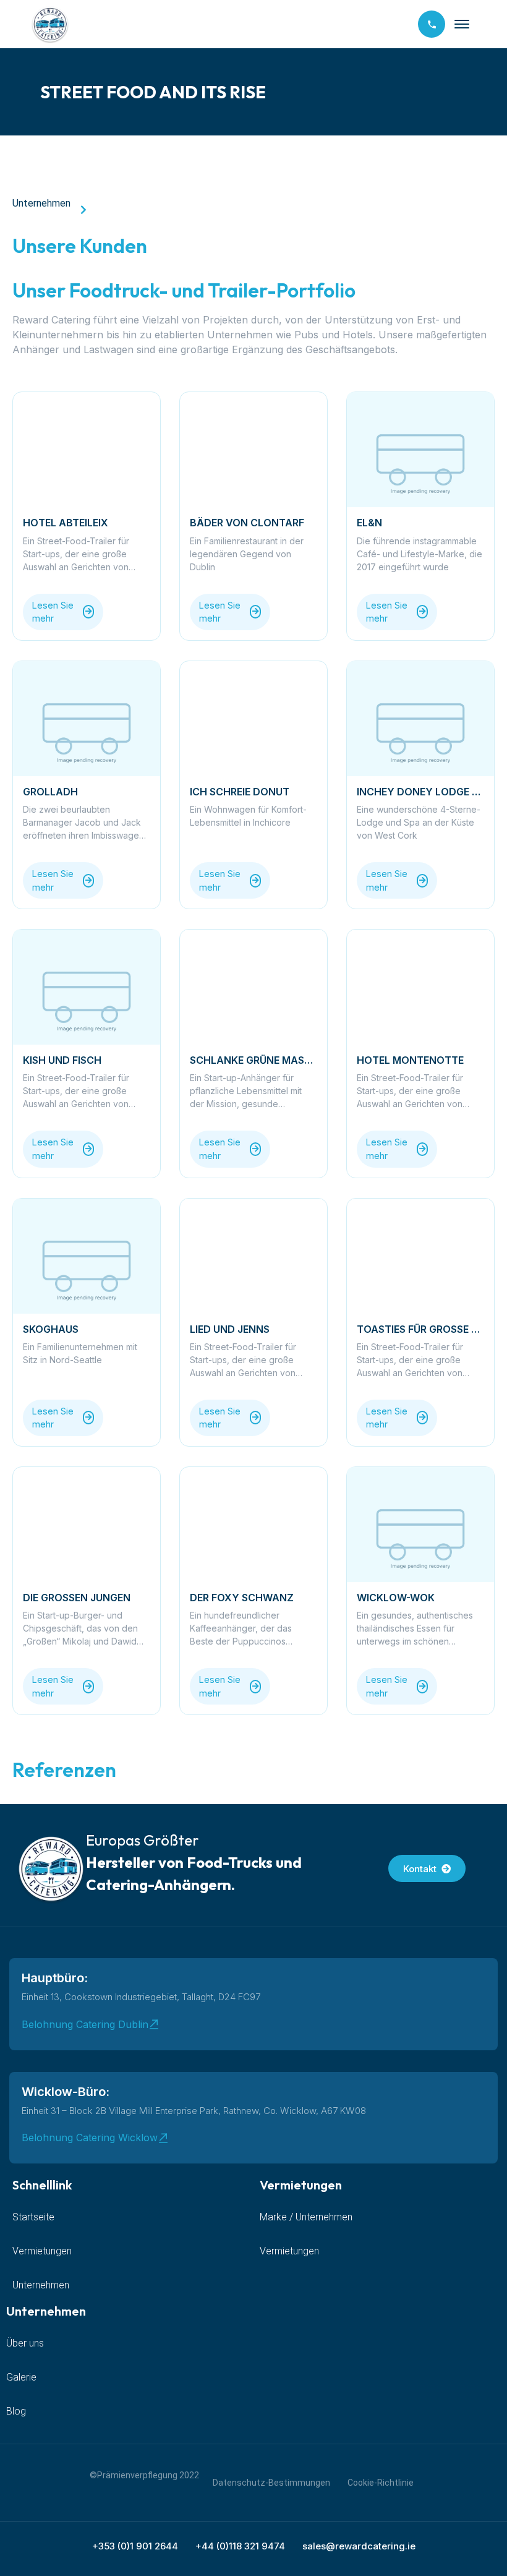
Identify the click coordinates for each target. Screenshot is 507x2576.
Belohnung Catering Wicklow (90, 2137)
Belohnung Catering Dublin (85, 2024)
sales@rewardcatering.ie (359, 2546)
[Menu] (462, 24)
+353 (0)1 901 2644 (135, 2546)
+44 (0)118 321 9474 (240, 2546)
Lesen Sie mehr (53, 612)
